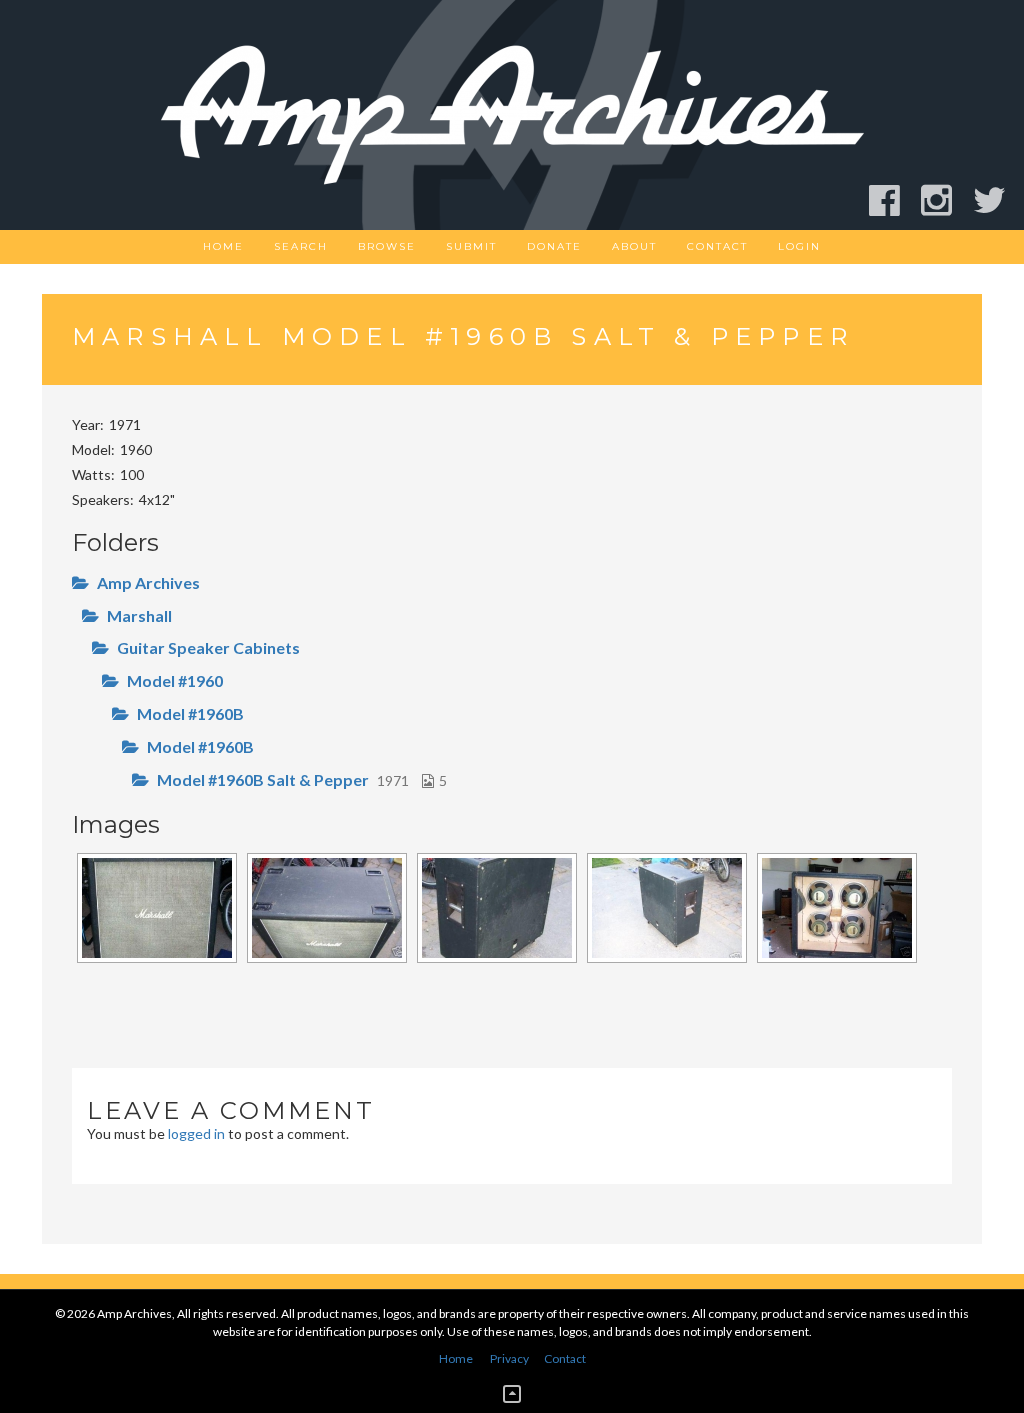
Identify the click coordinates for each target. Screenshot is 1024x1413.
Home (223, 246)
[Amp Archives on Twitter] (998, 200)
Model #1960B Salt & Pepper (263, 779)
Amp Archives (148, 582)
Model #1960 (175, 680)
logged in (196, 1133)
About (634, 246)
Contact (717, 246)
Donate (554, 246)
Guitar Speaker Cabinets (208, 647)
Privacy (509, 1358)
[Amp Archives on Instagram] (945, 200)
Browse (387, 246)
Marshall (139, 615)
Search (301, 246)
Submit (471, 246)
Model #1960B (190, 713)
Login (799, 246)
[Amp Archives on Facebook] (893, 200)
